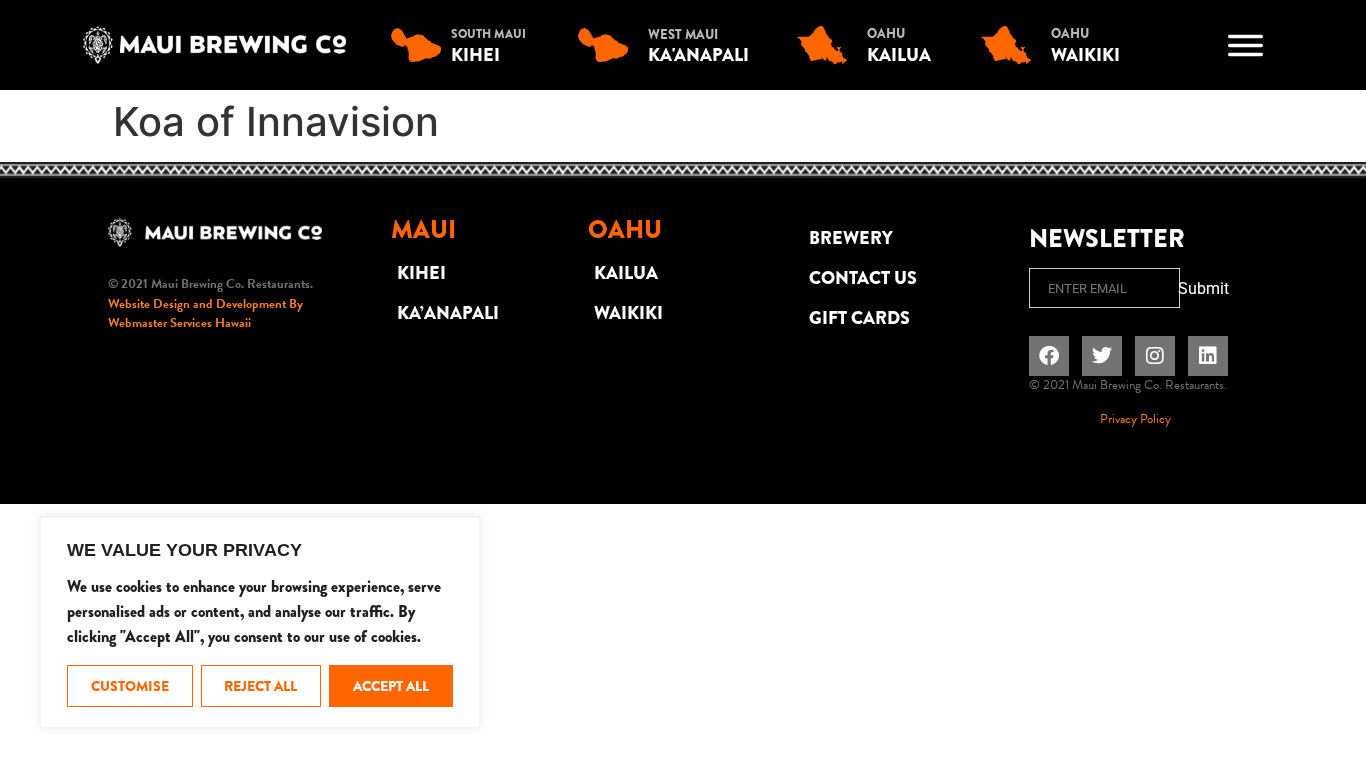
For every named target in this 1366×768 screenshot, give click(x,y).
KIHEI (421, 273)
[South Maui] (421, 45)
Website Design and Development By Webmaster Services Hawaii (205, 314)
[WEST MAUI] (608, 45)
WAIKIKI (628, 313)
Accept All (391, 686)
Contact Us (863, 278)
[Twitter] (1102, 356)
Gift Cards (859, 318)
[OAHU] (827, 45)
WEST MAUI (683, 34)
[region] (260, 622)
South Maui (488, 34)
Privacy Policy (1135, 419)
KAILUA (626, 273)
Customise (130, 686)
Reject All (260, 686)
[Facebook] (1049, 356)
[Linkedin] (1208, 356)
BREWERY (851, 238)
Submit (1203, 288)
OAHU (886, 33)
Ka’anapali (448, 313)
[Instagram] (1155, 356)
